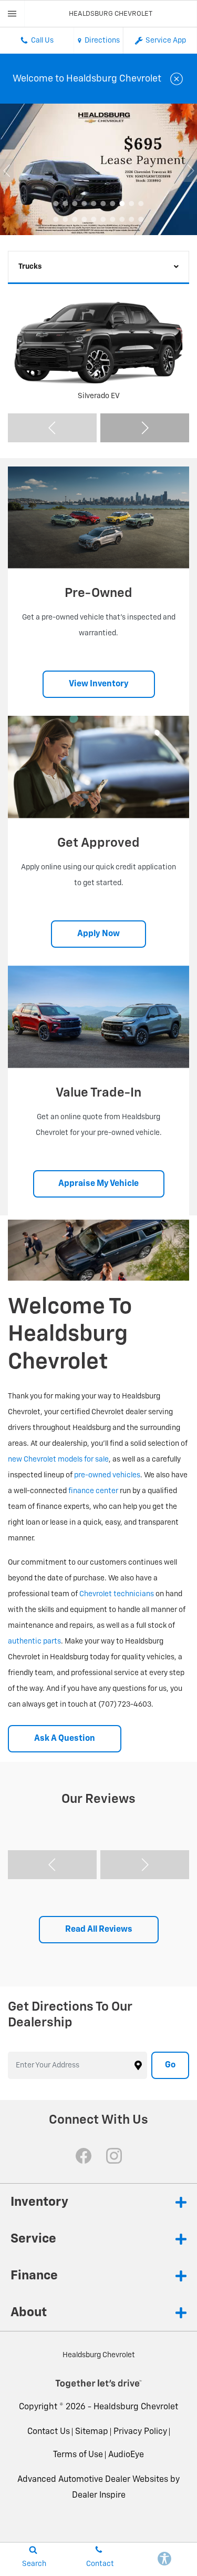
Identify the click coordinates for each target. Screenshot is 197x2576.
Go (170, 2065)
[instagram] (114, 2156)
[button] (56, 204)
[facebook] (84, 2156)
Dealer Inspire (99, 2496)
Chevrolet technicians (117, 1594)
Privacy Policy (140, 2432)
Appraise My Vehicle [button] (98, 1184)
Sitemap (92, 2432)
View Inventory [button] (99, 684)
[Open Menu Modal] (12, 14)
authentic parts (34, 1641)
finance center (93, 1491)
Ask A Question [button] (65, 1739)
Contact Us (49, 2432)
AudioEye (126, 2455)
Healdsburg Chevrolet (136, 2407)
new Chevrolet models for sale (58, 1459)
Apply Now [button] (98, 934)
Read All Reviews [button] (99, 1930)
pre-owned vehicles (107, 1475)
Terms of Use (78, 2455)
